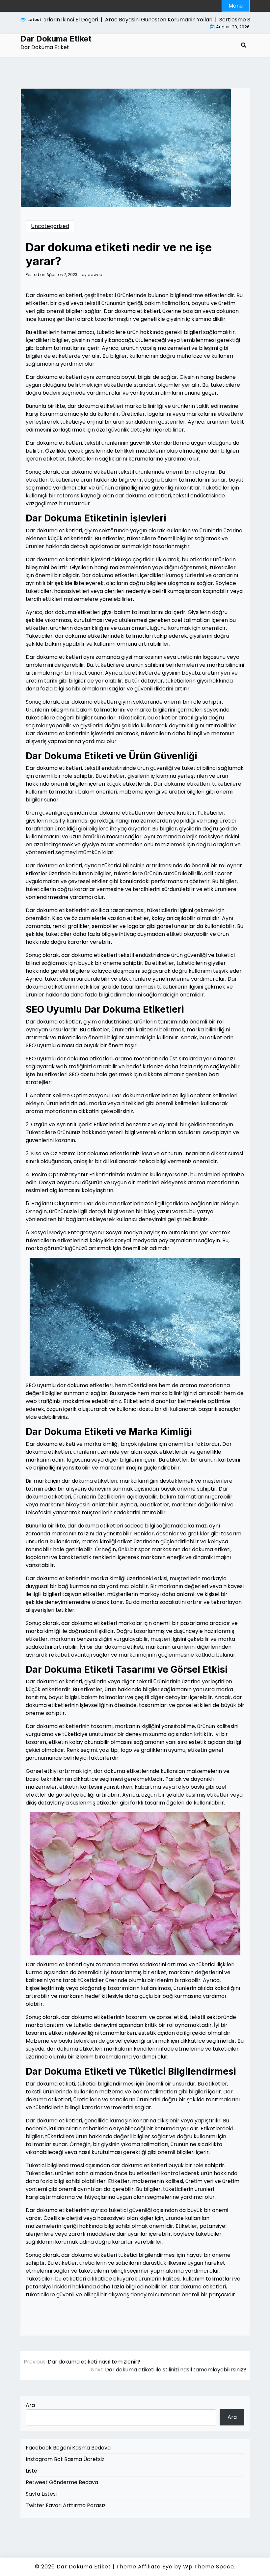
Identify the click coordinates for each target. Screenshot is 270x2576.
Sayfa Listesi (41, 2494)
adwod (95, 275)
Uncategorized (50, 226)
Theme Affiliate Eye (144, 2567)
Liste (31, 2471)
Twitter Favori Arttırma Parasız (66, 2505)
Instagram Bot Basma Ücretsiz (65, 2459)
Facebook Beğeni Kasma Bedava (68, 2448)
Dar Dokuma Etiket (56, 39)
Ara (30, 2405)
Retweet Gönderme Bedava (62, 2482)
